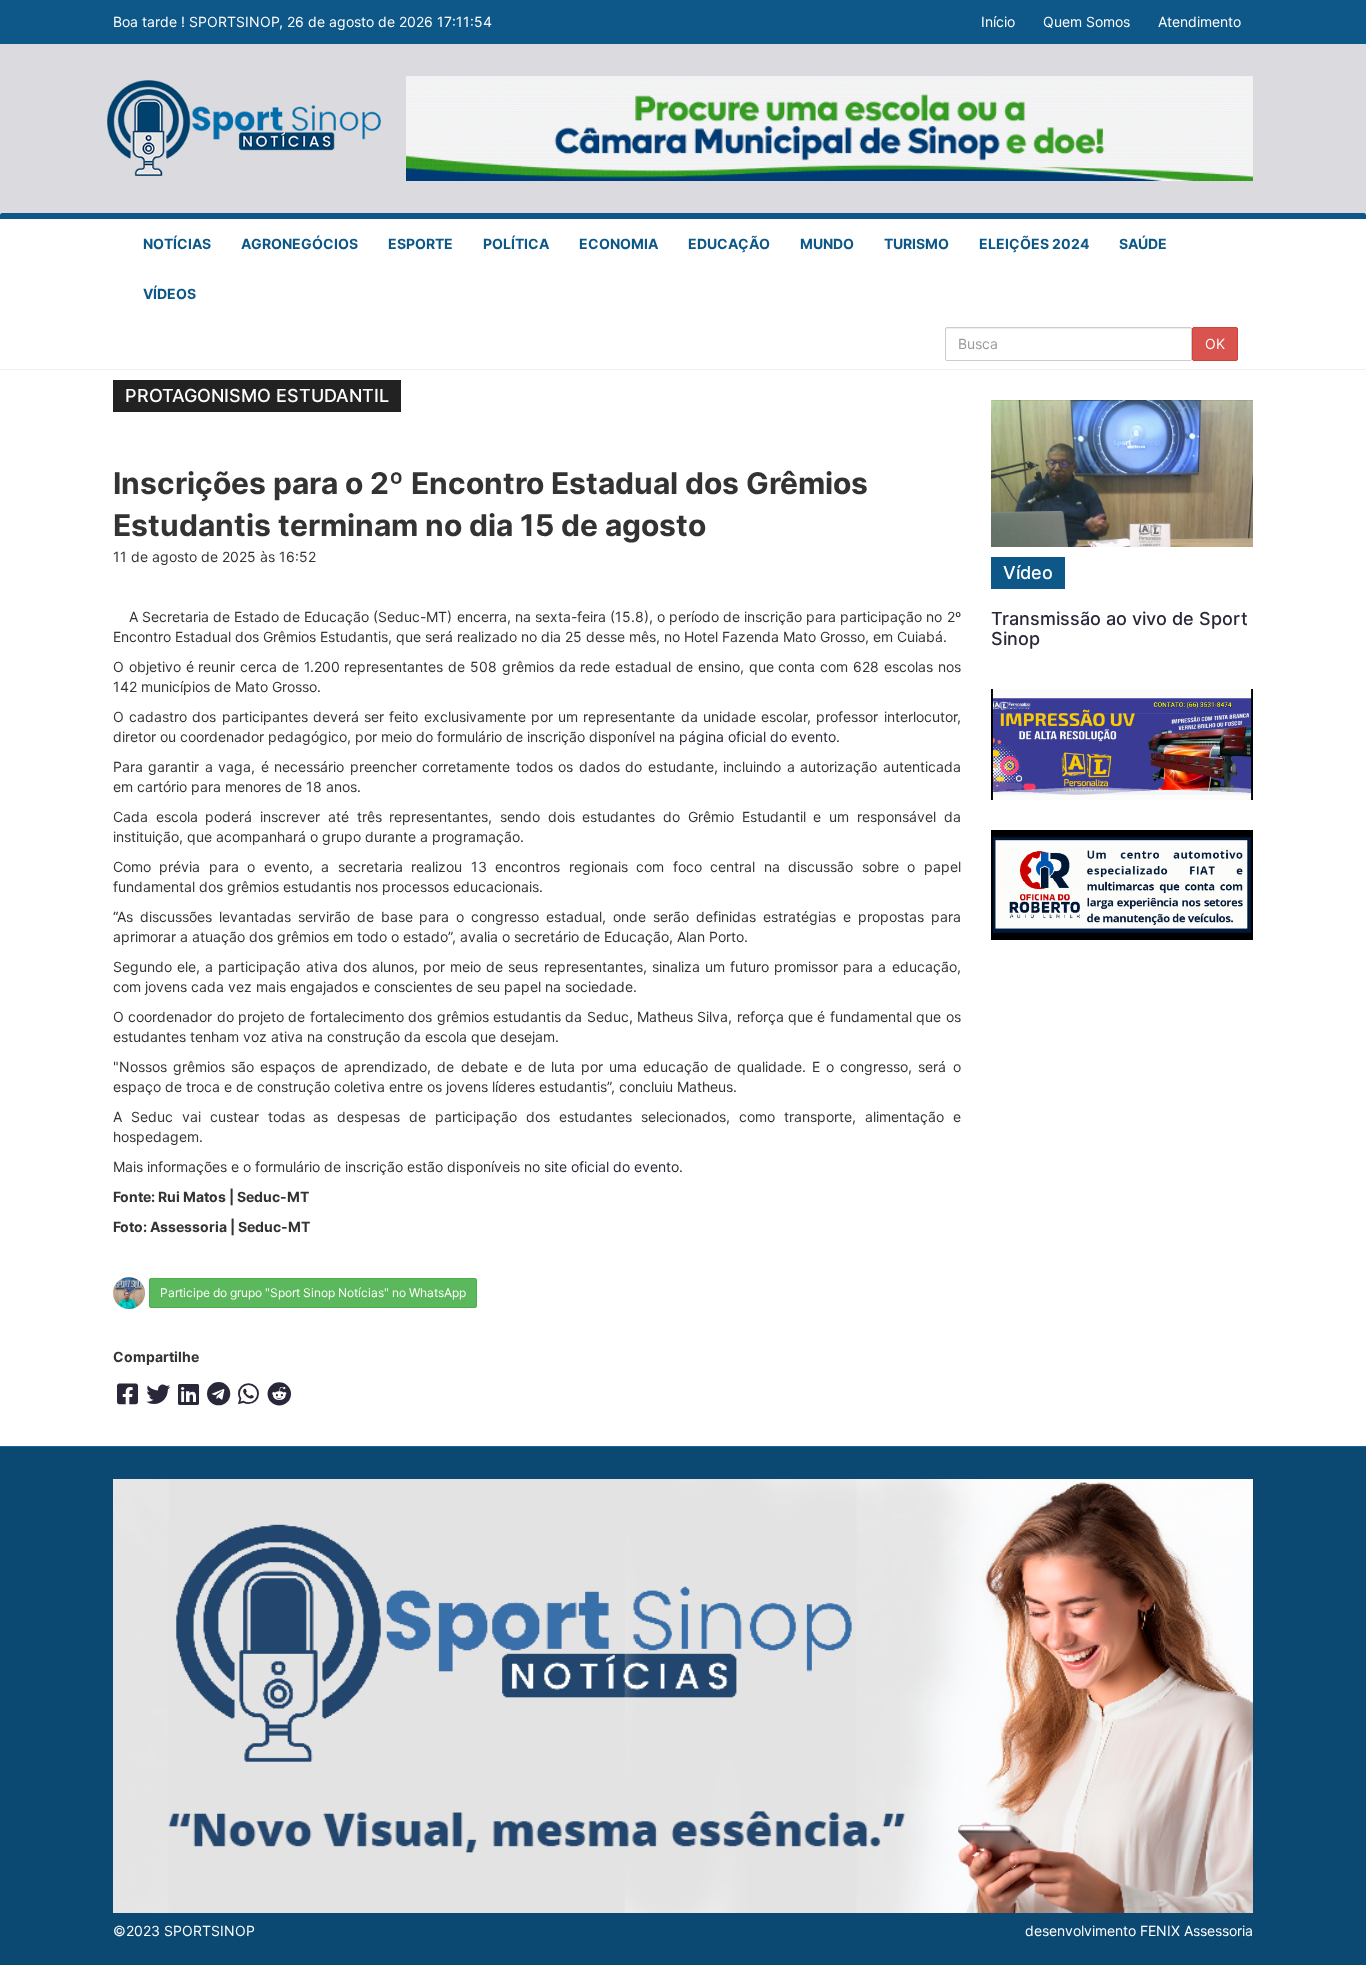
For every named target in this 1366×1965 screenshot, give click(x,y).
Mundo (827, 243)
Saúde (1143, 243)
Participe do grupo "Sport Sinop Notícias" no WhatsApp (313, 1292)
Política (516, 243)
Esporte (420, 243)
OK (1215, 343)
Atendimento (1199, 21)
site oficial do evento (611, 1166)
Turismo (916, 243)
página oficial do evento (757, 736)
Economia (618, 243)
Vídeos (169, 293)
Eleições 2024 (1034, 243)
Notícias (177, 243)
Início (998, 21)
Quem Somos (1086, 21)
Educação (729, 243)
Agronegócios (299, 243)
